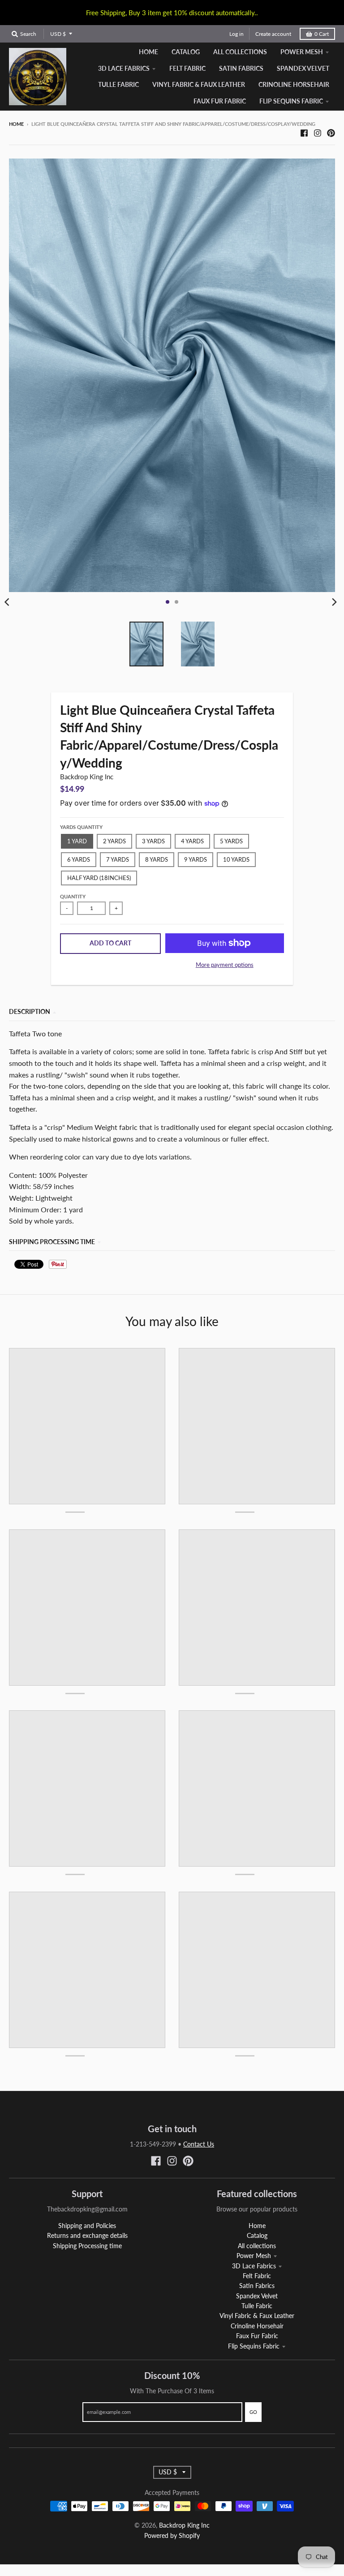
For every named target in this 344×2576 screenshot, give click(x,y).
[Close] (296, 1215)
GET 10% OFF (172, 1336)
